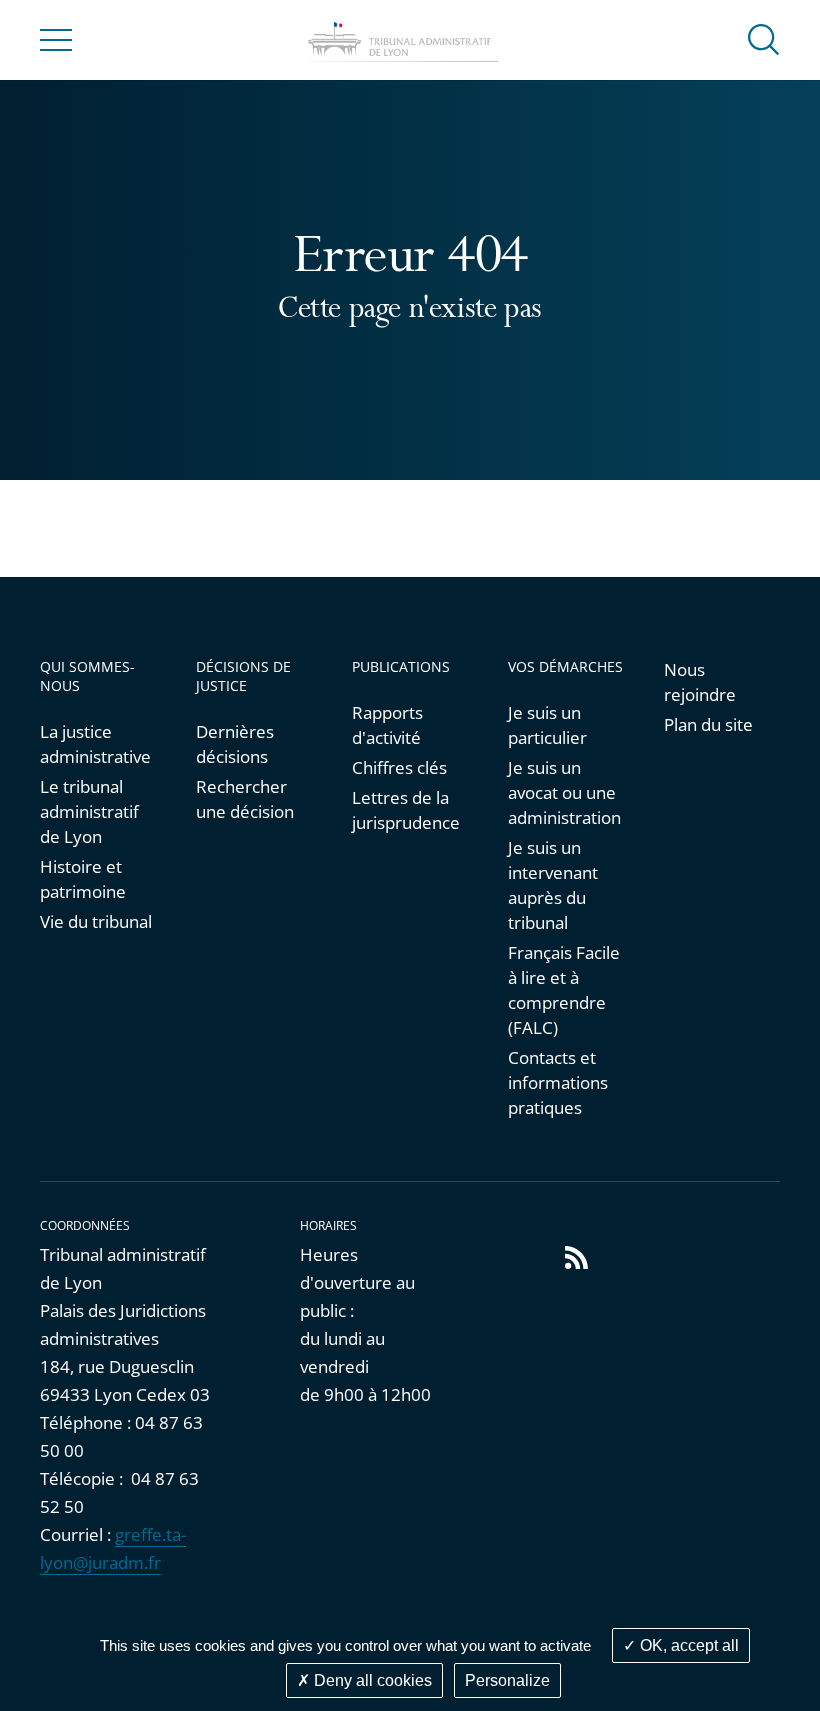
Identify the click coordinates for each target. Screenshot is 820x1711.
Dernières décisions (235, 744)
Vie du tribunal (96, 921)
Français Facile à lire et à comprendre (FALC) (564, 990)
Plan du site (708, 724)
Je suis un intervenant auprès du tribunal (553, 885)
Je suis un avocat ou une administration (564, 792)
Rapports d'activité (387, 725)
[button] (764, 38)
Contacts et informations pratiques (558, 1082)
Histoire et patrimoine (83, 879)
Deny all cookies (371, 1680)
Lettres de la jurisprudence (406, 810)
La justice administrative (95, 744)
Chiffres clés (399, 767)
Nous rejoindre (700, 682)
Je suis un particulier (547, 725)
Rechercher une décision (245, 799)
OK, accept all (687, 1645)
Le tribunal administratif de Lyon (89, 811)
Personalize (507, 1680)
